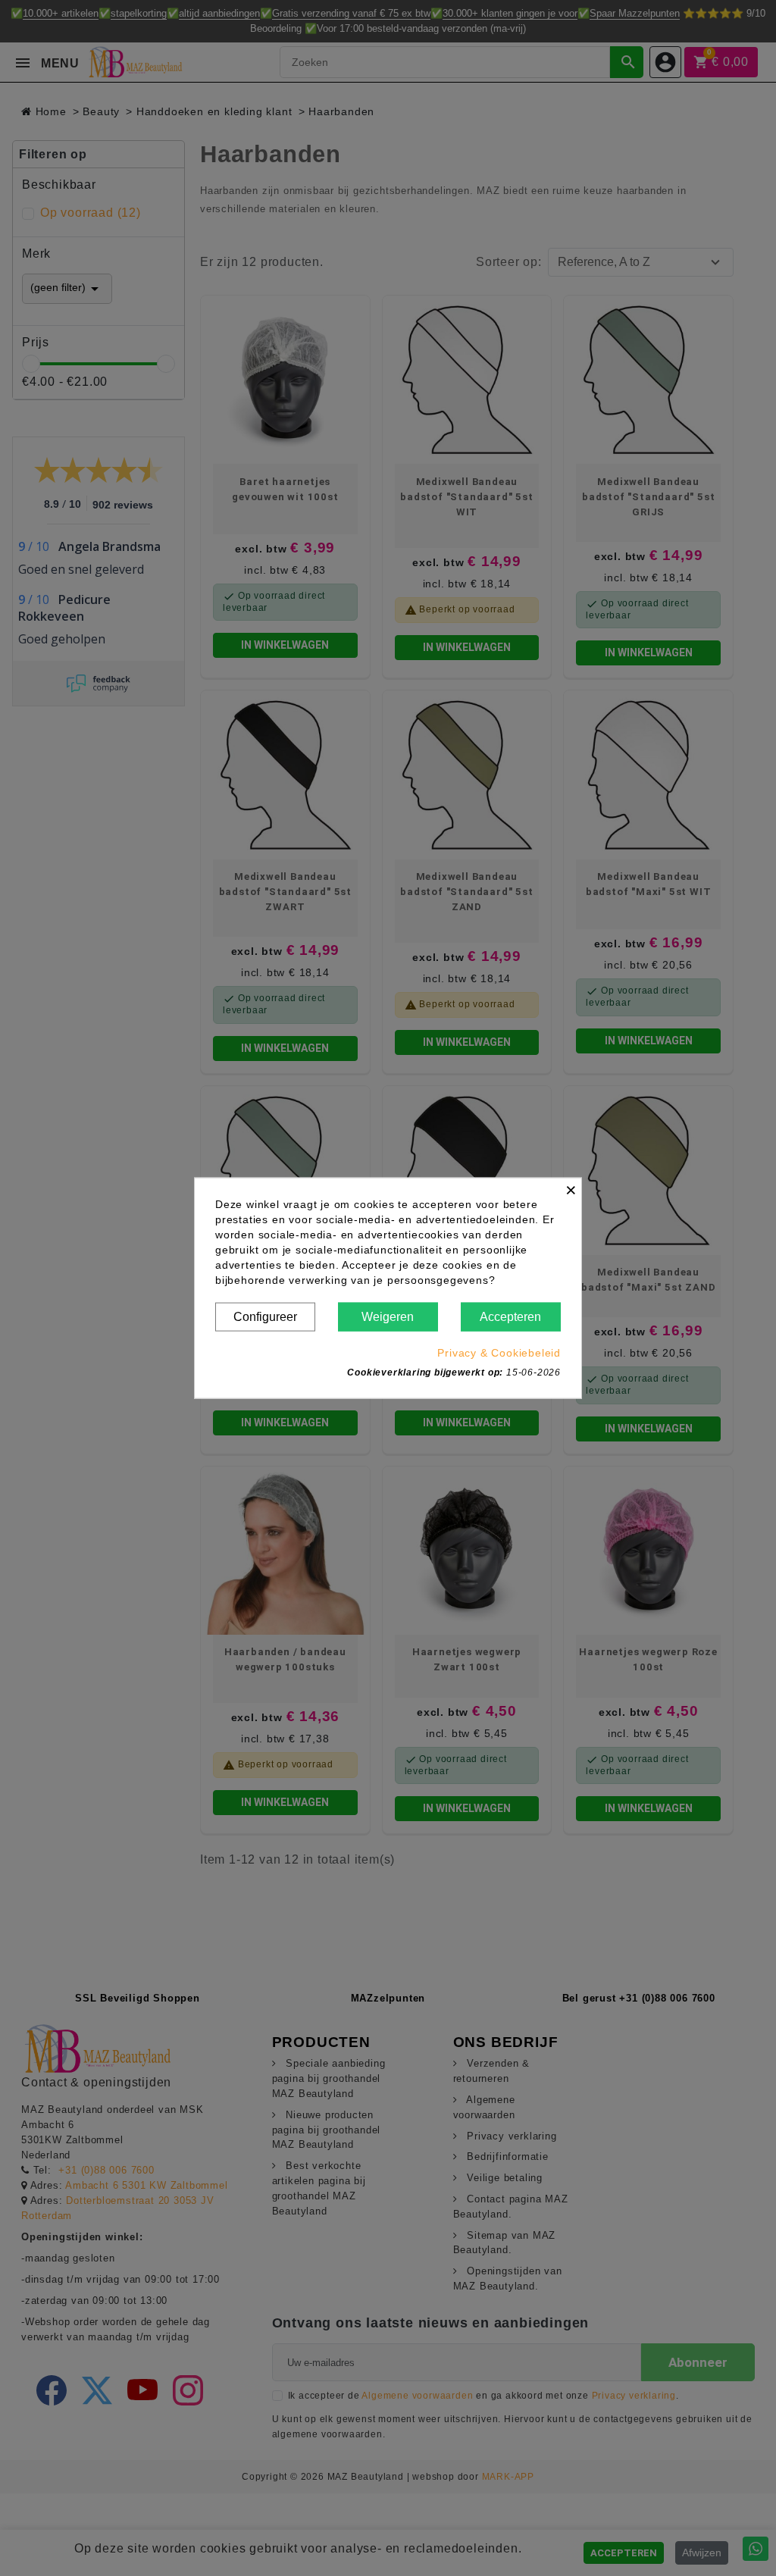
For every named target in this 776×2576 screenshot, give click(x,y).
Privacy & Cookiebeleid (499, 1353)
